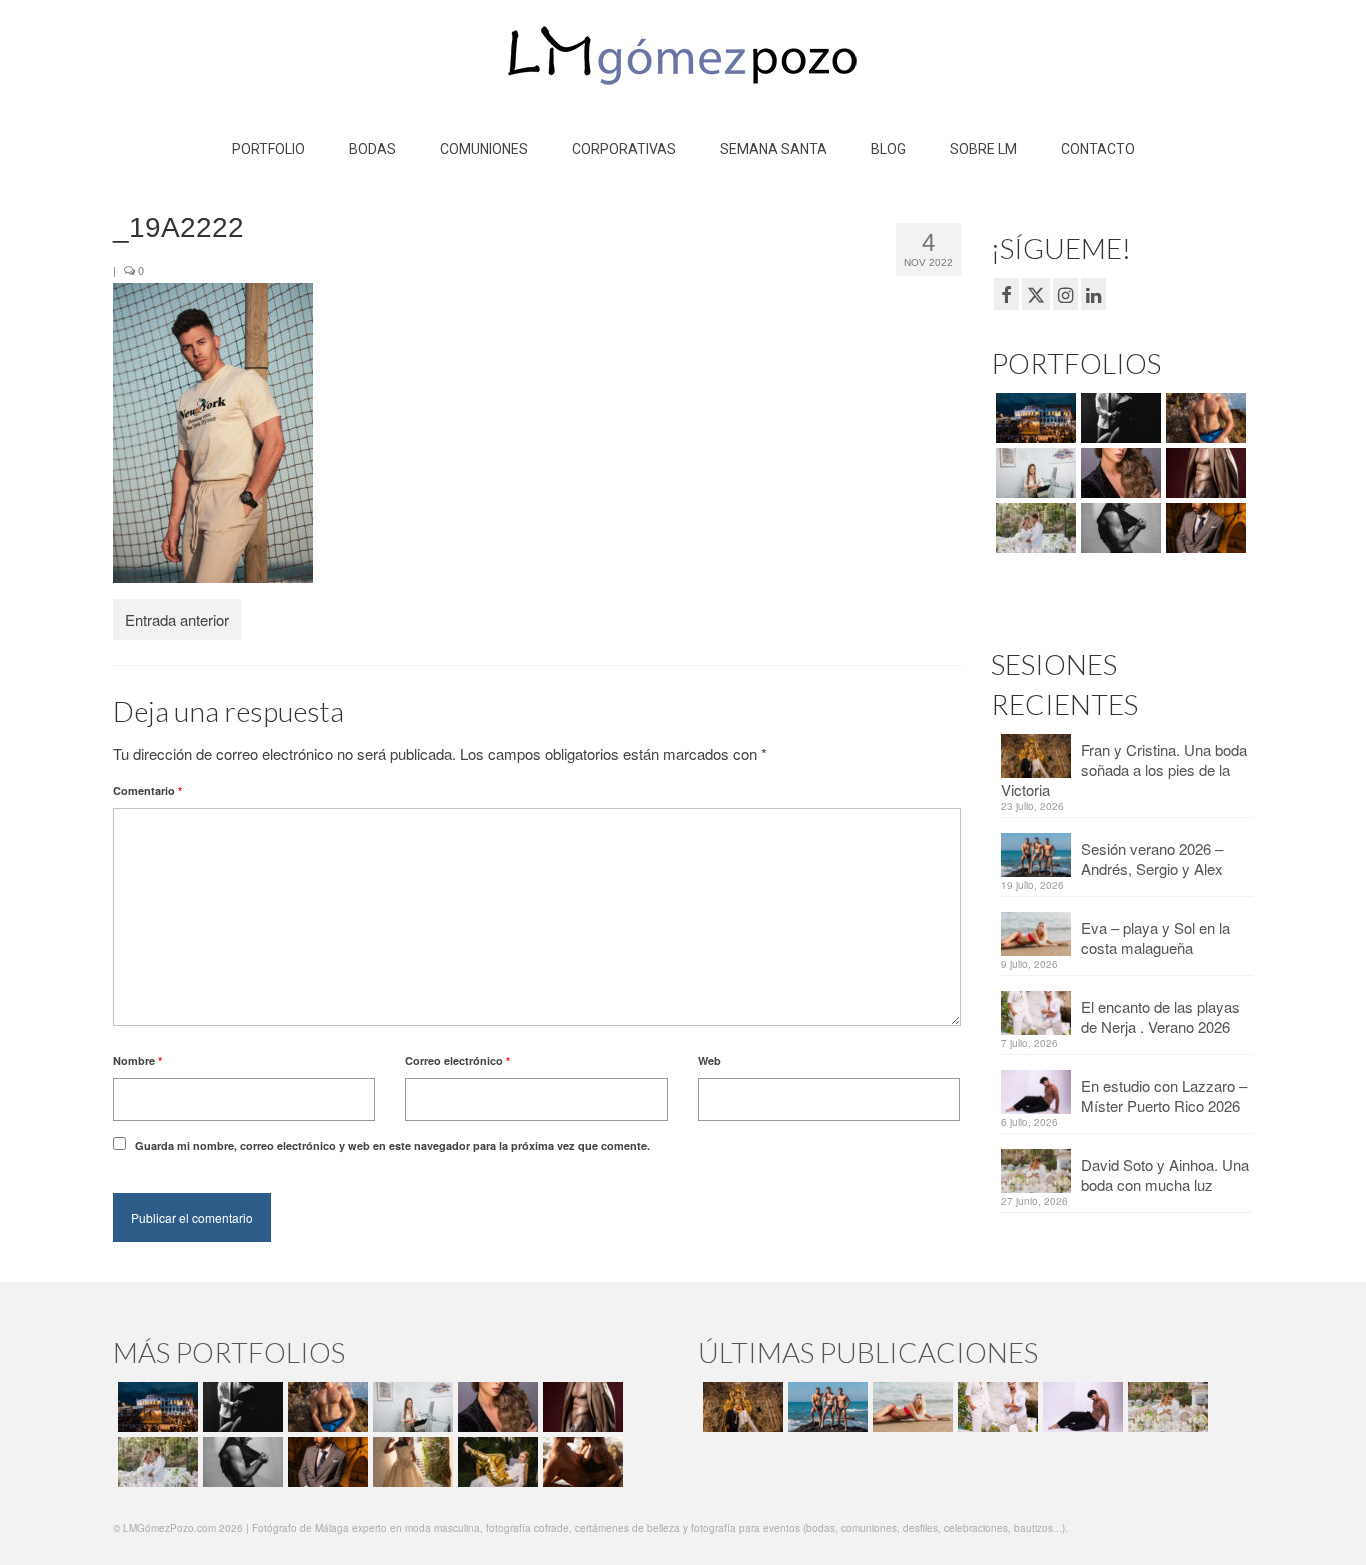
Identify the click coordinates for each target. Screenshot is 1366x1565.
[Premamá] (1118, 418)
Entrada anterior (177, 619)
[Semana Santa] (1033, 418)
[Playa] (1203, 418)
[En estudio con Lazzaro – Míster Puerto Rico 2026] (1080, 1407)
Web (709, 1060)
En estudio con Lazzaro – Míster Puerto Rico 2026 (1164, 1095)
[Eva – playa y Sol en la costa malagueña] (910, 1407)
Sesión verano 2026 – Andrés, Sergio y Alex (1152, 858)
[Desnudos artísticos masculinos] (1203, 473)
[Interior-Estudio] (1118, 528)
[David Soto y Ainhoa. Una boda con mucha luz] (1165, 1407)
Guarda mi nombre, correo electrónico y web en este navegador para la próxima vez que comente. (392, 1145)
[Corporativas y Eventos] (1033, 473)
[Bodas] (1033, 528)
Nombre (137, 1060)
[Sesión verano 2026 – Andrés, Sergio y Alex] (825, 1407)
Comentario (147, 790)
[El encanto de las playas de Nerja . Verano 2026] (995, 1407)
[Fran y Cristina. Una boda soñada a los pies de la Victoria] (740, 1407)
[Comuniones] (410, 1462)
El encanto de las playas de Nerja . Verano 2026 (1160, 1016)
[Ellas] (1118, 473)
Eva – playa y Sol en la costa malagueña (1155, 937)
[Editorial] (495, 1462)
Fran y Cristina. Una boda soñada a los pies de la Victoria (1124, 769)
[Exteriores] (1203, 528)
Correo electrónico (457, 1060)
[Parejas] (580, 1462)
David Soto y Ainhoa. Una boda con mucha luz (1165, 1174)
